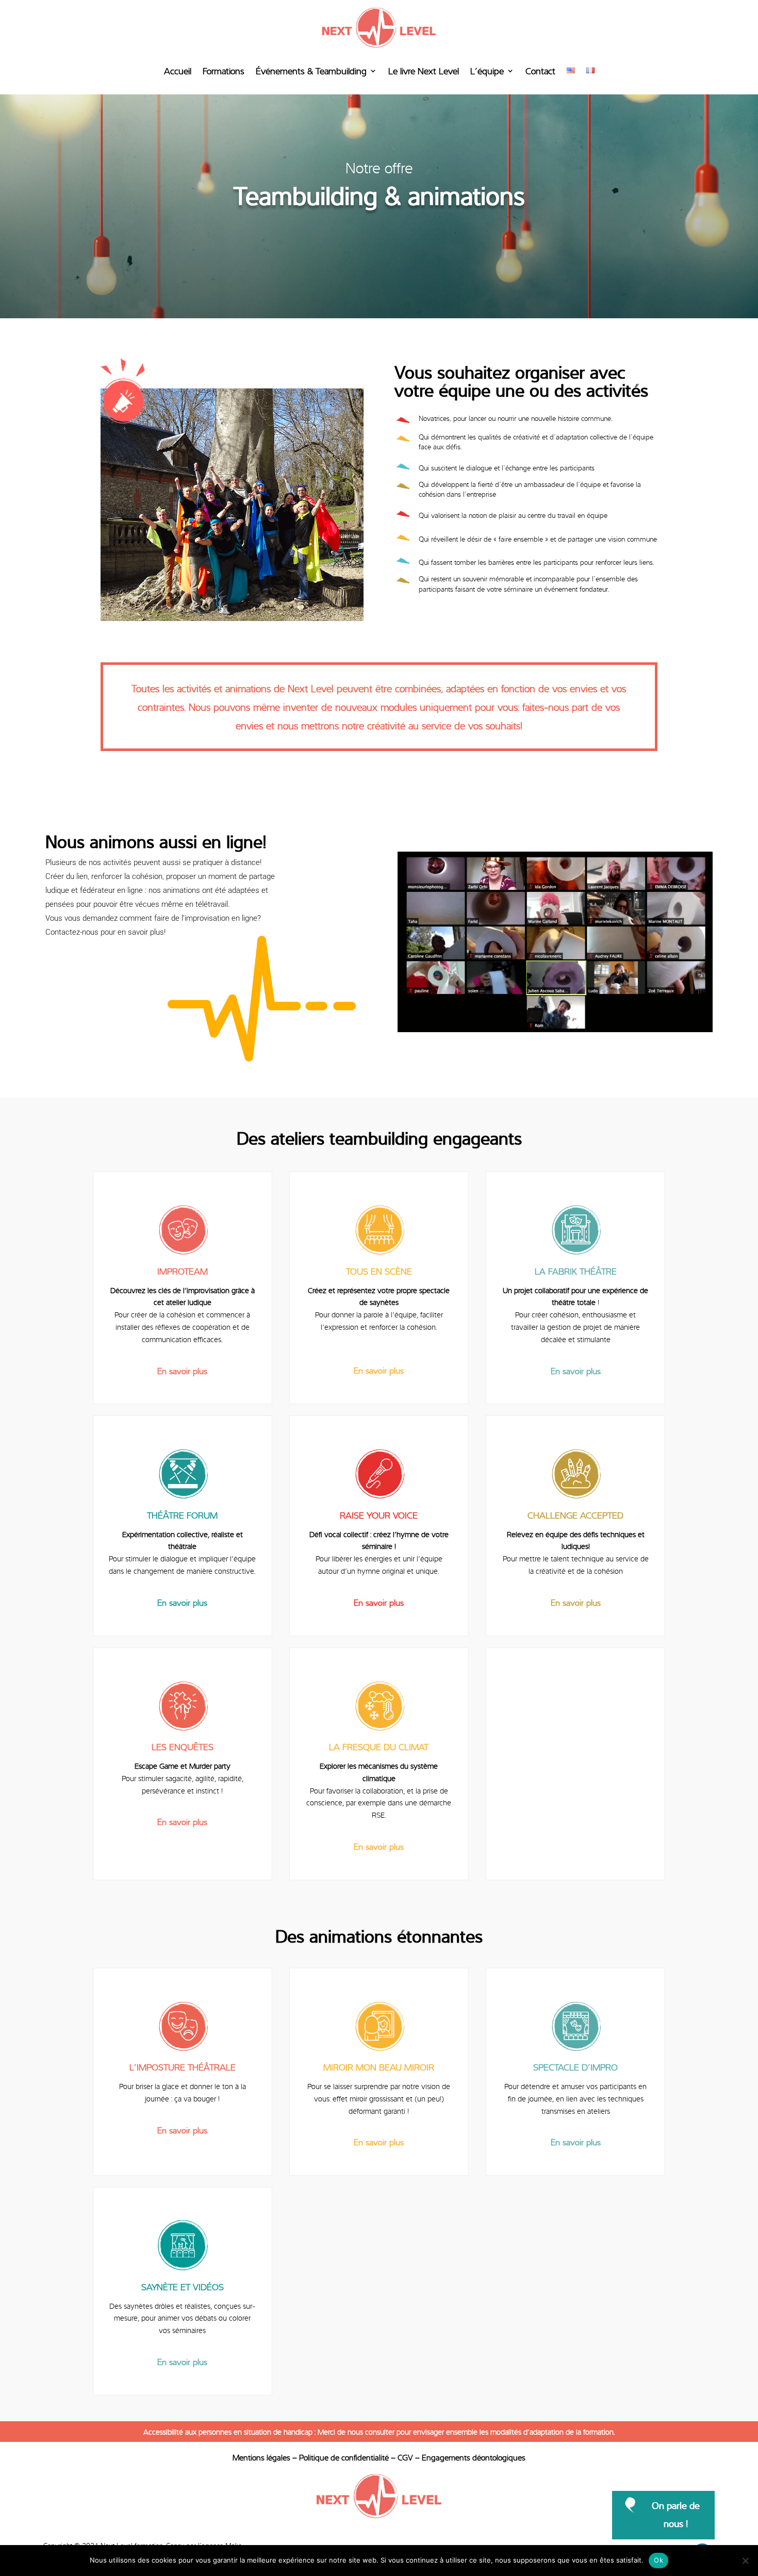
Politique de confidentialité (344, 2457)
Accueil (178, 70)
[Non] (745, 2561)
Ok (658, 2560)
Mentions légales (261, 2457)
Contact (540, 70)
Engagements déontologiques (474, 2457)
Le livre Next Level (424, 70)
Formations (224, 70)
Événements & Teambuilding (311, 70)
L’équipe (487, 70)
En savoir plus (182, 1371)
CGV (405, 2457)
